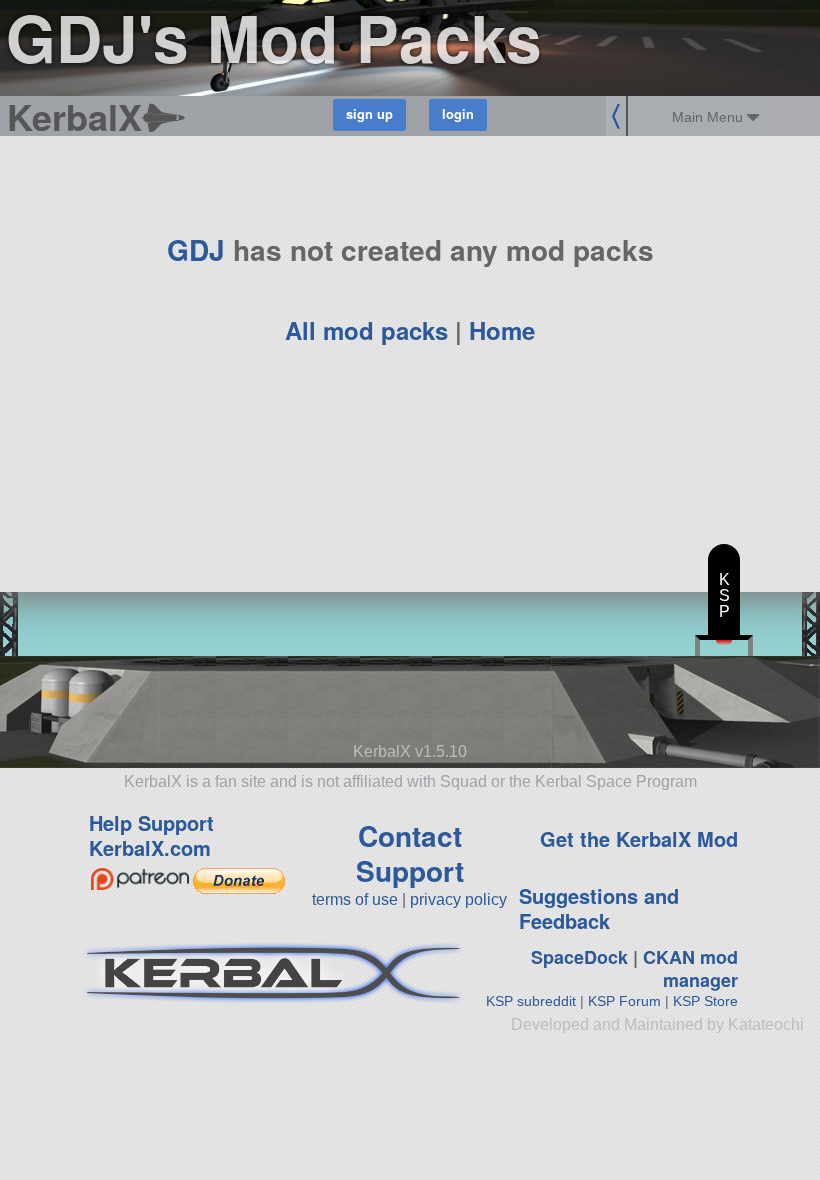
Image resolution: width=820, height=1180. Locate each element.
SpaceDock (579, 957)
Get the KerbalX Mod (639, 838)
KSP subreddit (531, 1001)
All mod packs (366, 330)
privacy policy (458, 899)
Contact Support (410, 853)
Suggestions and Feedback (599, 908)
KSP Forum (624, 1001)
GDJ (196, 249)
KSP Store (705, 1001)
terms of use (355, 899)
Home (502, 330)
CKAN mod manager (690, 968)
